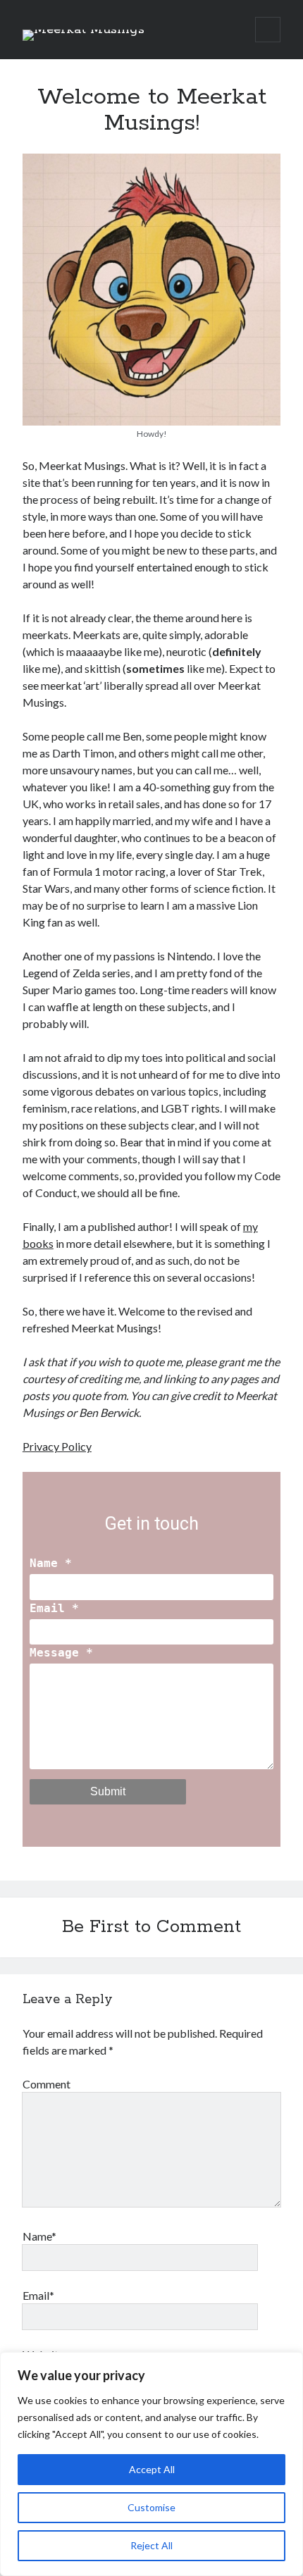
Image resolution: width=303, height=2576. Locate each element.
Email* (38, 2295)
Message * (61, 1653)
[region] (151, 2464)
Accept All (152, 2469)
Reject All (151, 2545)
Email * (54, 1608)
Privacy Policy (57, 1446)
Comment (47, 2084)
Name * (51, 1563)
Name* (39, 2236)
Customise (151, 2507)
